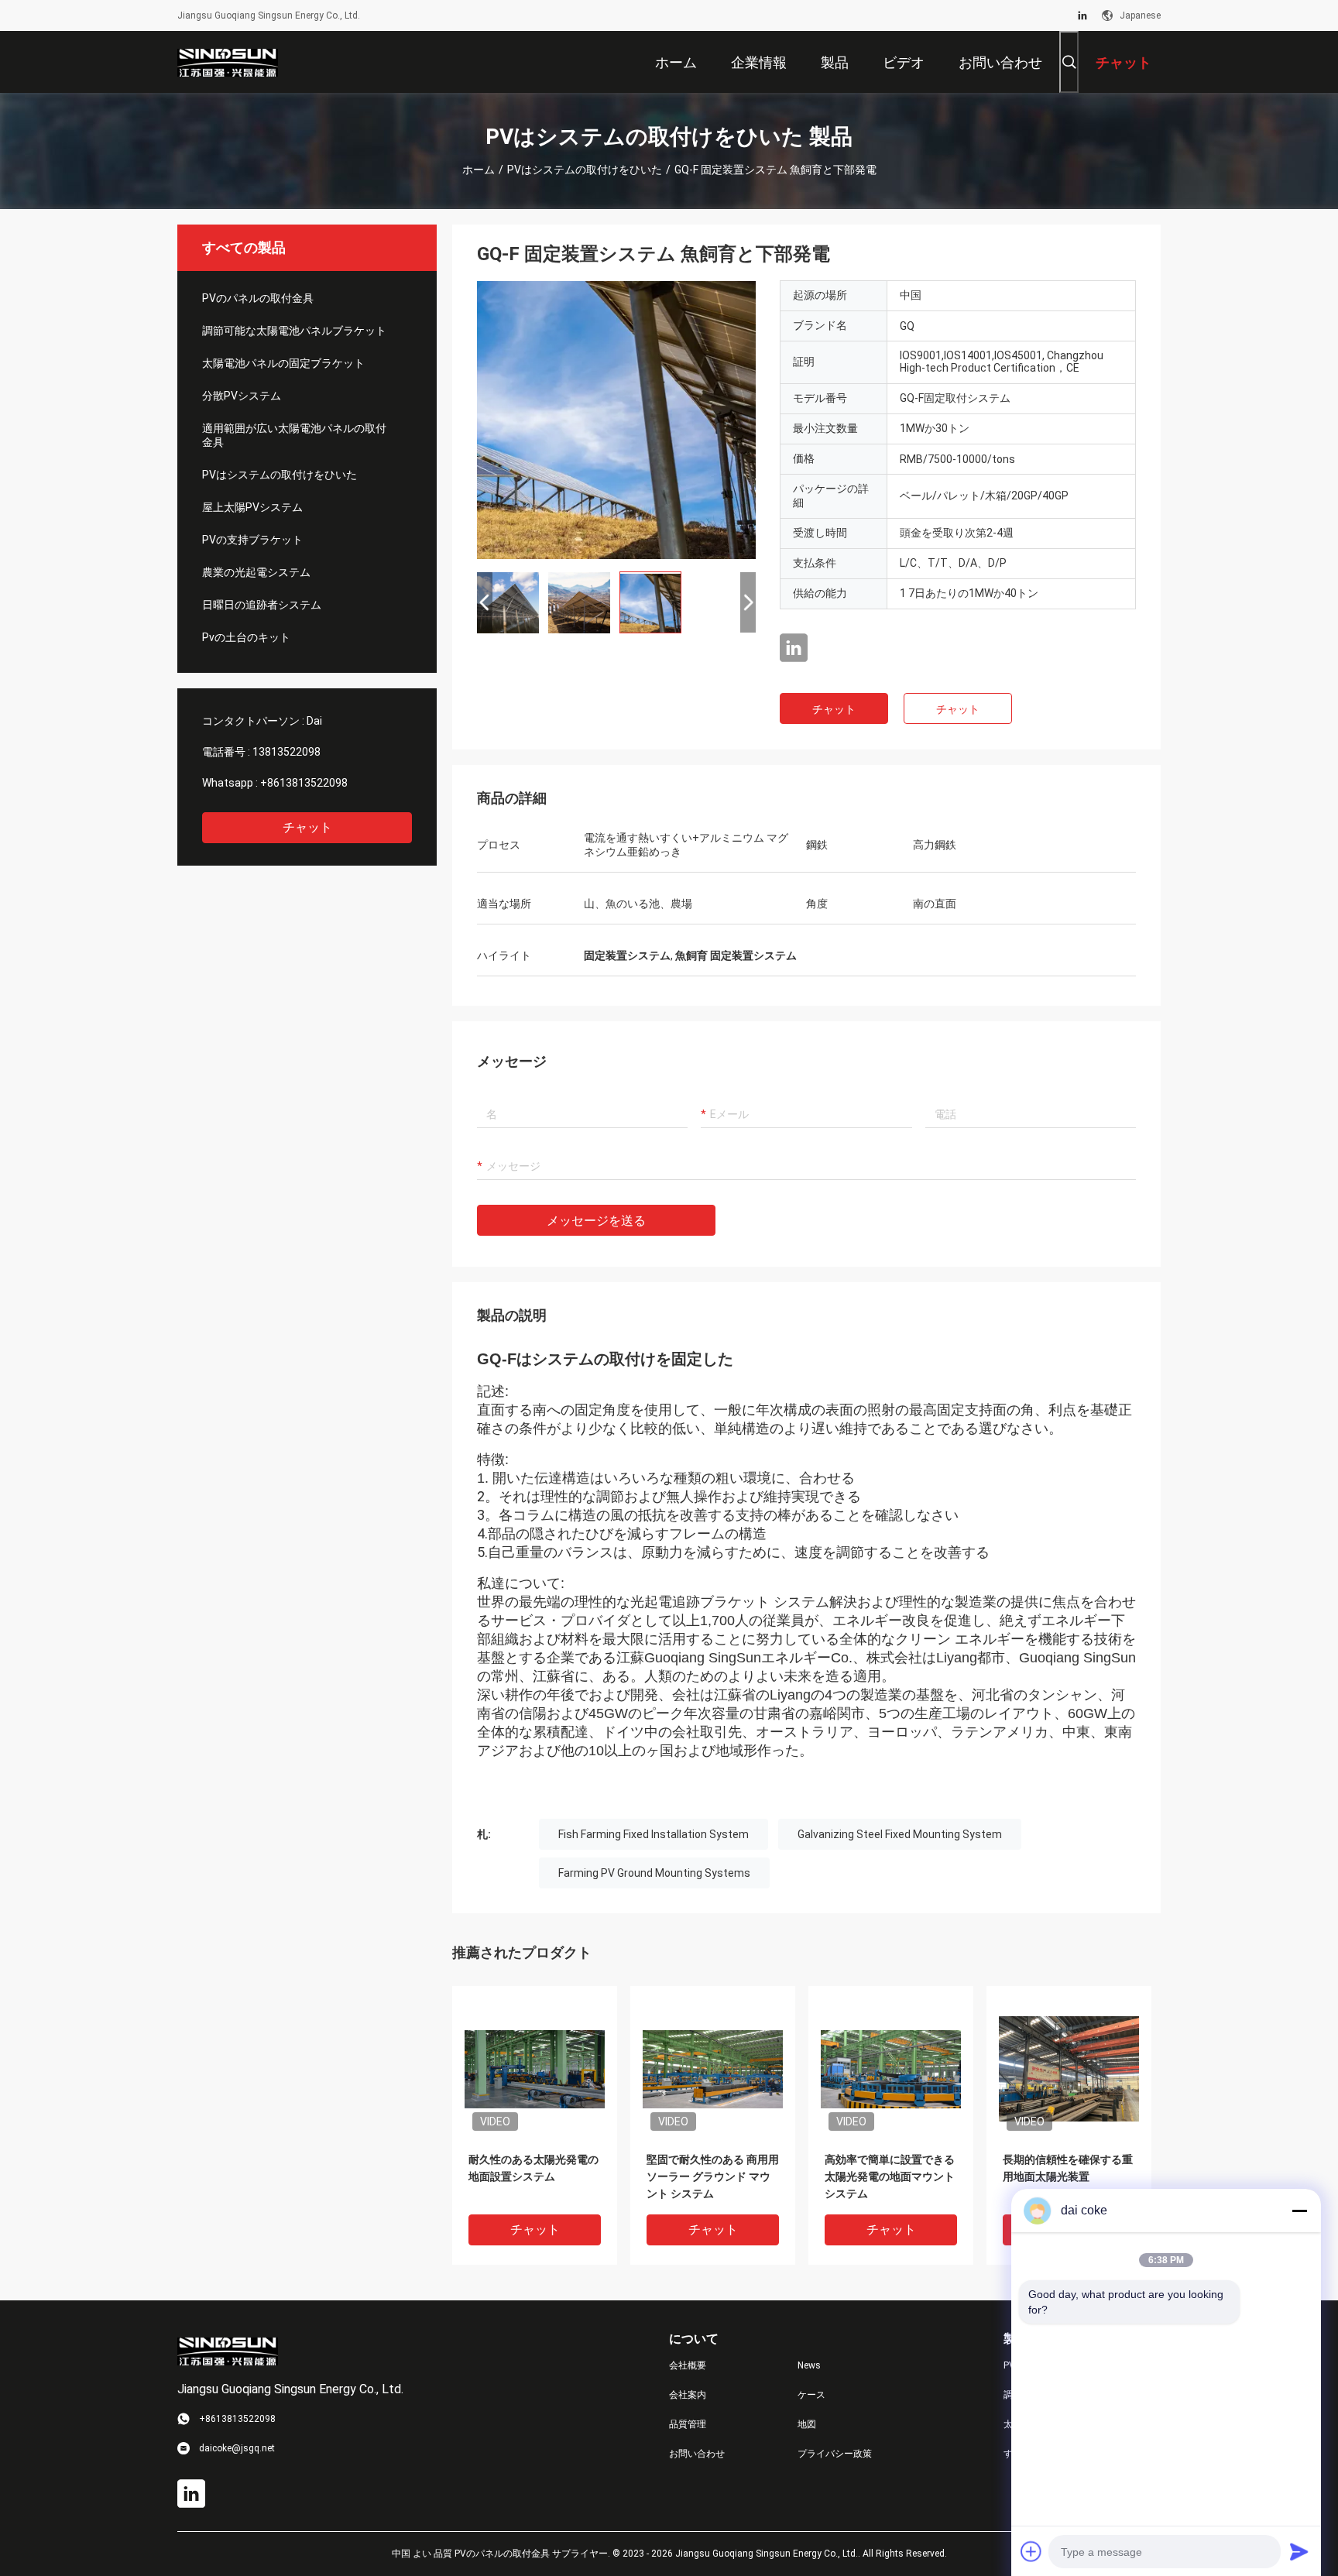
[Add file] (1031, 2551)
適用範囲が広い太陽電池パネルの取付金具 (294, 435)
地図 (807, 2424)
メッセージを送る (596, 1221)
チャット (307, 827)
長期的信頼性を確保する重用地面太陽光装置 (1068, 2168)
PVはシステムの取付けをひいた (585, 170)
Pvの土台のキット (246, 637)
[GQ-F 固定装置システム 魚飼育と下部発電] (616, 420)
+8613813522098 (304, 783)
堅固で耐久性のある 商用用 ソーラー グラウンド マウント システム (713, 2176)
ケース (811, 2395)
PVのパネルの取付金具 (258, 298)
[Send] (1299, 2551)
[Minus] (1299, 2211)
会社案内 (688, 2395)
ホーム (479, 170)
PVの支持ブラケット (252, 540)
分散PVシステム (242, 396)
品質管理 (688, 2424)
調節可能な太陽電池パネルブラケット (294, 331)
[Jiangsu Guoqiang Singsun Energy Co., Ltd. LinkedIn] (1082, 15)
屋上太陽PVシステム (252, 507)
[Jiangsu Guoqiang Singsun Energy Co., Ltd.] (228, 62)
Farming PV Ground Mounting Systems (654, 1873)
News (809, 2365)
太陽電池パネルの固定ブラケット (283, 363)
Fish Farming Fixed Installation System (654, 1834)
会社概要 (688, 2365)
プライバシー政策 (835, 2454)
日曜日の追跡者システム (262, 605)
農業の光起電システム (256, 572)
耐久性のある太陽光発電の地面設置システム (533, 2168)
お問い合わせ (697, 2454)
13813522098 (286, 752)
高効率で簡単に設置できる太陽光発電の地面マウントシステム (890, 2176)
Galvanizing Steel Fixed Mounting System (900, 1834)
